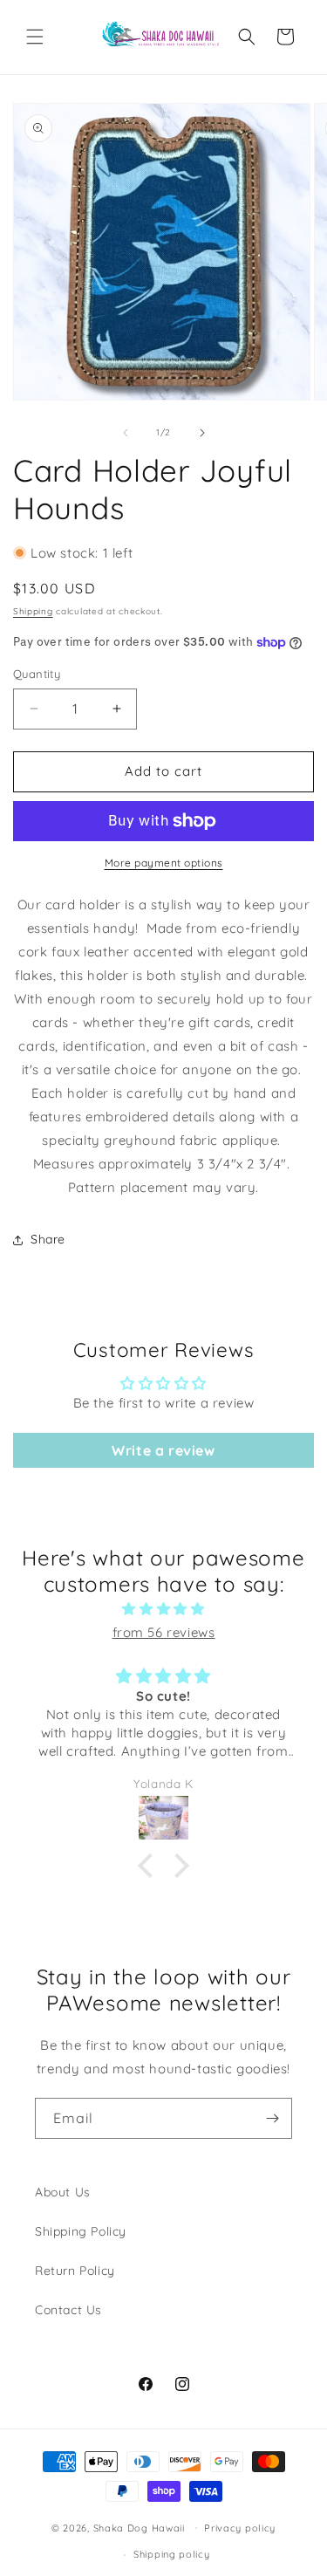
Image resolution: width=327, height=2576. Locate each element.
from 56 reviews (164, 1632)
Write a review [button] (163, 1450)
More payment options (164, 863)
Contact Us (68, 2310)
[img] (163, 1609)
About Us (63, 2192)
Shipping (33, 611)
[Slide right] (202, 433)
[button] (35, 37)
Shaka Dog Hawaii (139, 2527)
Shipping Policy (81, 2231)
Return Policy (75, 2271)
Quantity (37, 674)
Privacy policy (240, 2528)
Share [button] (48, 1239)
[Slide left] (126, 433)
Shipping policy (172, 2554)
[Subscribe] (272, 2118)
